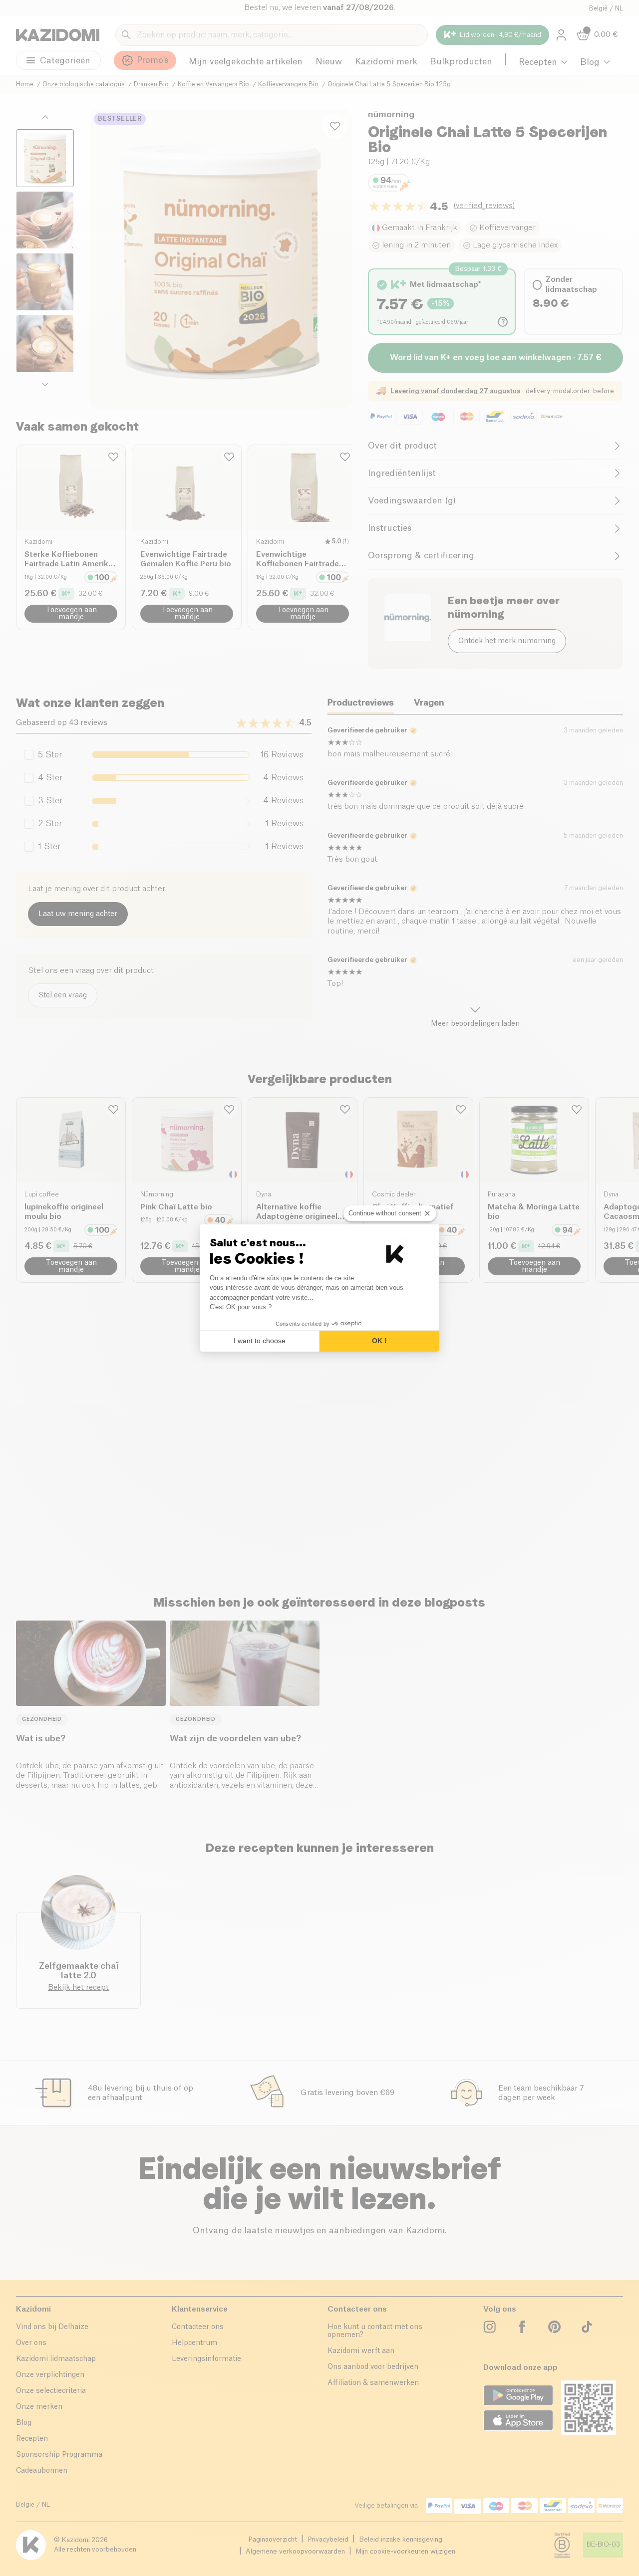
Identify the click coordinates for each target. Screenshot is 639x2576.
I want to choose (260, 1341)
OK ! (379, 1341)
